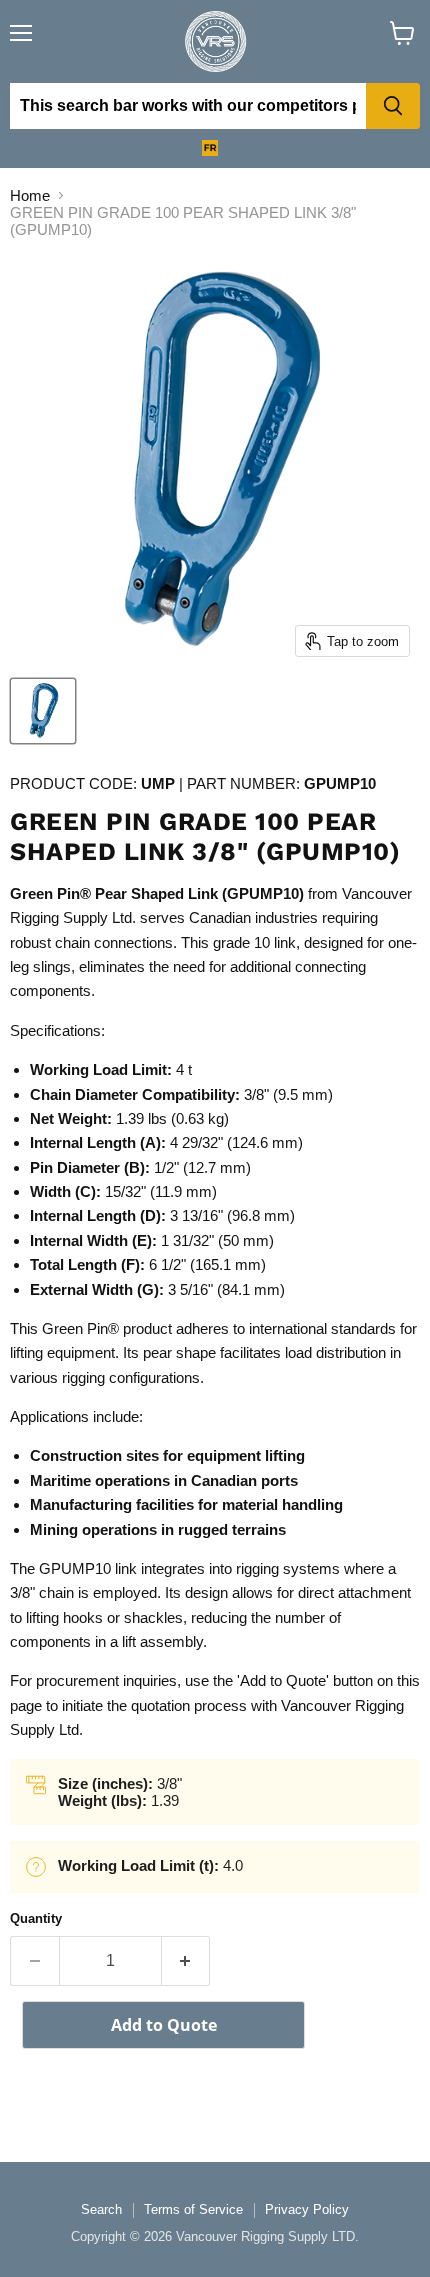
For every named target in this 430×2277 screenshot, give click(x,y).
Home (30, 195)
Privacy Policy (307, 2209)
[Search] (393, 106)
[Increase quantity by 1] (186, 1961)
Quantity (36, 1918)
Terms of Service (193, 2209)
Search (101, 2209)
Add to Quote (164, 2025)
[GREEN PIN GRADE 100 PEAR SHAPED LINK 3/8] (43, 711)
